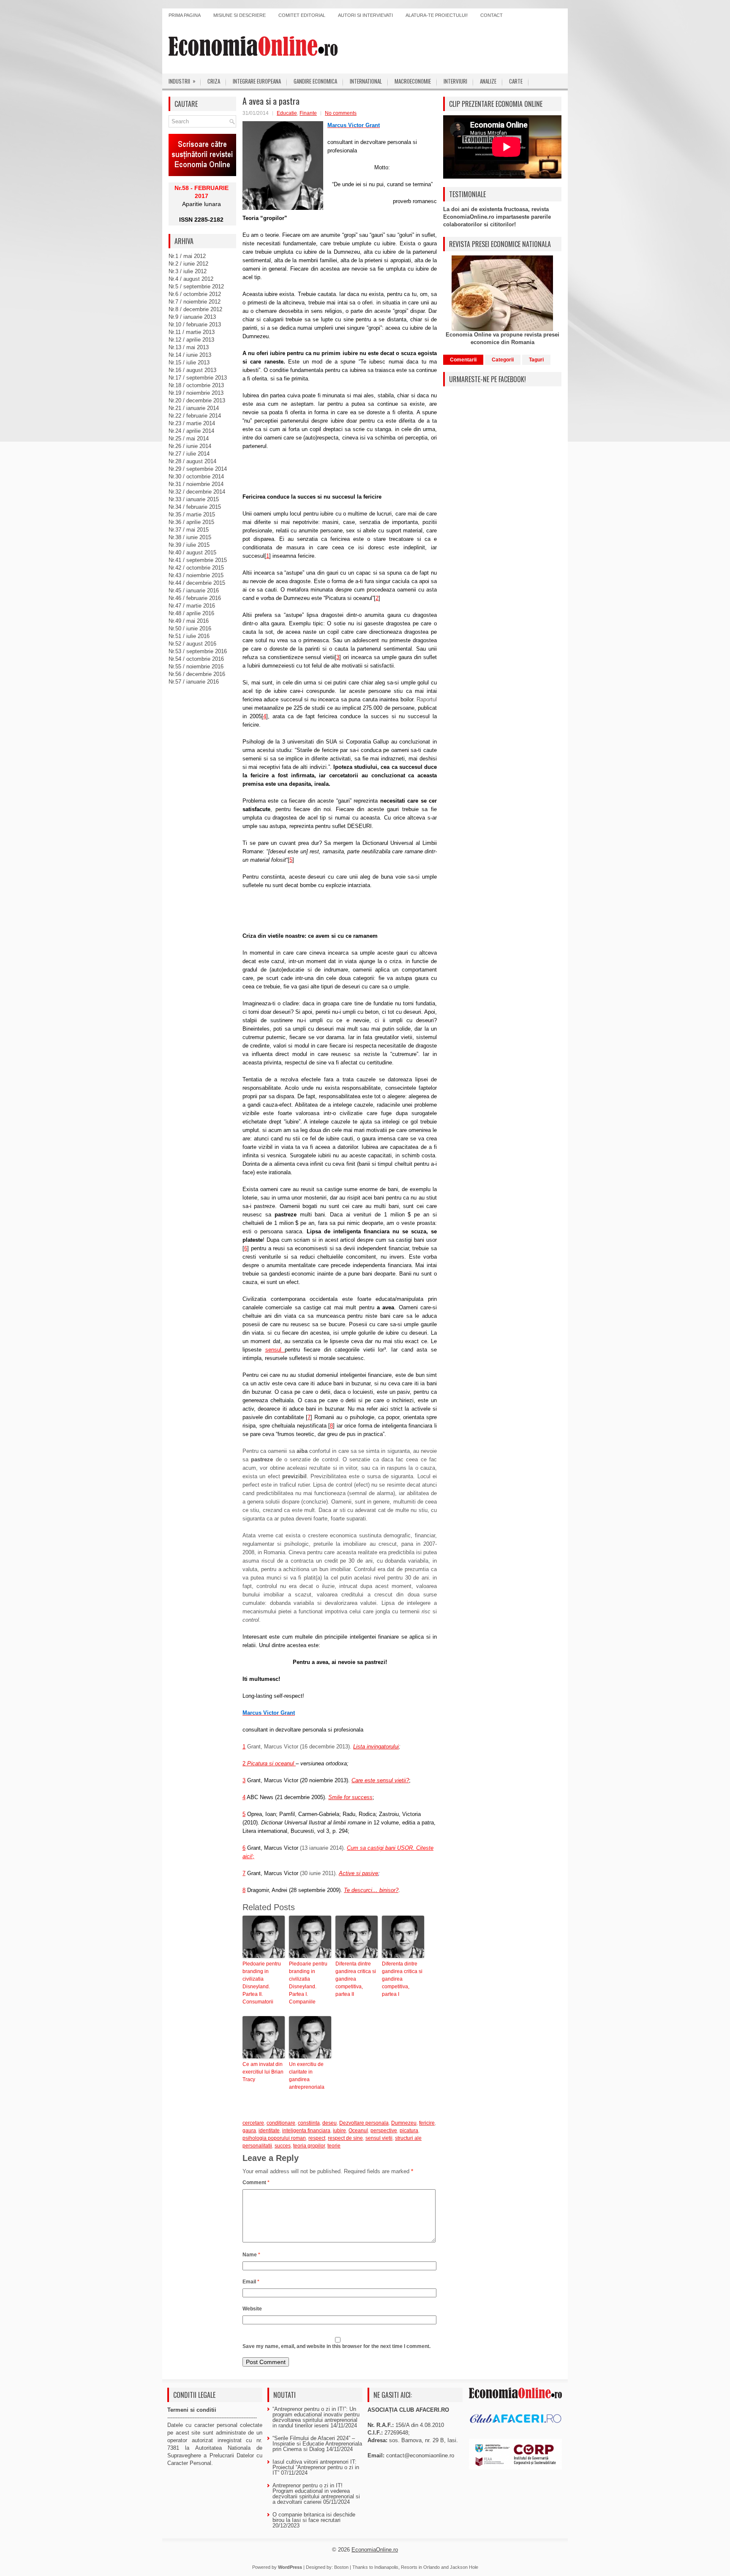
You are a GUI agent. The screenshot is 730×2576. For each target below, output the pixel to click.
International (366, 81)
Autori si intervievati (365, 15)
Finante (308, 113)
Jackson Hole (464, 2567)
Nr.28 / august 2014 (192, 461)
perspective (384, 2131)
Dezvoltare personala (364, 2123)
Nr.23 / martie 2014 (192, 423)
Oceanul (358, 2131)
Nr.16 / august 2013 (192, 370)
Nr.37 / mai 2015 (189, 530)
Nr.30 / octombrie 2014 (196, 476)
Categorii (503, 360)
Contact (492, 15)
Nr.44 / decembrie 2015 (197, 583)
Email (251, 2282)
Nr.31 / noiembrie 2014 (196, 484)
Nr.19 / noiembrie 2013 (196, 393)
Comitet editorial (302, 15)
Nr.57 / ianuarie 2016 (194, 682)
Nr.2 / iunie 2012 (188, 264)
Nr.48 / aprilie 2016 (191, 613)
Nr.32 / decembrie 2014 (197, 492)
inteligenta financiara (306, 2131)
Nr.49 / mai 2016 (189, 621)
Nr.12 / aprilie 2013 (191, 340)
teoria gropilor (309, 2146)
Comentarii (463, 360)
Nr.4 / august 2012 (191, 279)
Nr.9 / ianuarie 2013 (192, 317)
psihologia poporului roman (274, 2138)
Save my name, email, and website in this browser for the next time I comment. (336, 2346)
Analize (488, 81)
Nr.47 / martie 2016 (192, 606)
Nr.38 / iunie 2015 (190, 537)
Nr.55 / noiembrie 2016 (196, 666)
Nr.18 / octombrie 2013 (196, 385)
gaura (249, 2131)
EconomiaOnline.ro (375, 2550)
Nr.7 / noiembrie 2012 (195, 302)
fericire (427, 2123)
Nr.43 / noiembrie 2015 (196, 575)
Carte (516, 81)
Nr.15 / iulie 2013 (189, 362)
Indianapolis (386, 2567)
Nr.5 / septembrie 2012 (196, 286)
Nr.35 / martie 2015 (192, 514)
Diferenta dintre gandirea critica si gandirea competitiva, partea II (356, 1979)
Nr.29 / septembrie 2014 (198, 469)
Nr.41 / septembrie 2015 (198, 560)
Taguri (536, 360)
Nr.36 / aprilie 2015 (191, 522)
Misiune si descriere (240, 15)
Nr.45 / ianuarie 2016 (194, 590)
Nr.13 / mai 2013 (189, 347)
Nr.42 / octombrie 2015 (196, 568)
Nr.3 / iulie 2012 (188, 271)
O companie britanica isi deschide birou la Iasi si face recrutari (314, 2517)
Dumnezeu (404, 2123)
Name (251, 2255)
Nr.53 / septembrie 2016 (198, 651)
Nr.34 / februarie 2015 (195, 507)
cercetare (253, 2123)
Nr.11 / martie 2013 (192, 332)
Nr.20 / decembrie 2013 (197, 400)
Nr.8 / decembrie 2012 (195, 309)
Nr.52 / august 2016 (192, 644)
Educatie (287, 113)
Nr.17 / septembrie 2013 (198, 378)
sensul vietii (379, 2138)
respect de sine (345, 2138)
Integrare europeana (257, 81)
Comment (256, 2182)
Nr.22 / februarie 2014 (195, 416)
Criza (214, 81)
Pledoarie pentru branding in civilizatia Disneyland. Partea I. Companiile (308, 1983)
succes (283, 2146)
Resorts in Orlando (420, 2567)
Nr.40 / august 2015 (192, 552)
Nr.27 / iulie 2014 (189, 454)
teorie (334, 2146)
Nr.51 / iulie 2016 (189, 636)
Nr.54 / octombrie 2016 (196, 659)
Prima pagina (185, 15)
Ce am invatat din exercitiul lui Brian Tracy (263, 2072)
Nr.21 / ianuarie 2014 (194, 408)
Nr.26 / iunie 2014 (190, 446)
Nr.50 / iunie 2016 (190, 628)
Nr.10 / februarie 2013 (195, 324)
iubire (339, 2131)
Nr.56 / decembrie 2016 (197, 674)
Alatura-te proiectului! (437, 15)
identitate (269, 2131)
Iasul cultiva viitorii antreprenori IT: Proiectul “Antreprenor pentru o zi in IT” (316, 2467)
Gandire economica (315, 81)
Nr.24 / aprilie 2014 (191, 431)
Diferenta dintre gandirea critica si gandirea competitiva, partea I (402, 1979)
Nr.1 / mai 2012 (187, 256)
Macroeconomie (413, 81)
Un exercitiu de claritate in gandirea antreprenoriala (307, 2076)
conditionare (281, 2123)
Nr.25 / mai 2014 (189, 438)
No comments (341, 113)
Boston (341, 2567)
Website (252, 2309)
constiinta (309, 2123)
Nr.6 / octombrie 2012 (195, 294)
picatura (409, 2131)
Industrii (182, 81)
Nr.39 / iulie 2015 (189, 545)
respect (317, 2138)
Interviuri (455, 81)
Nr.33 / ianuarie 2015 (194, 499)
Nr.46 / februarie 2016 (195, 598)
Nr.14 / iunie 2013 (190, 355)
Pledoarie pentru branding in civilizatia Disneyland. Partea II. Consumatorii (262, 1983)
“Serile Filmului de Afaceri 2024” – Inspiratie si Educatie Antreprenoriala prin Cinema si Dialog (317, 2444)
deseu (330, 2123)
